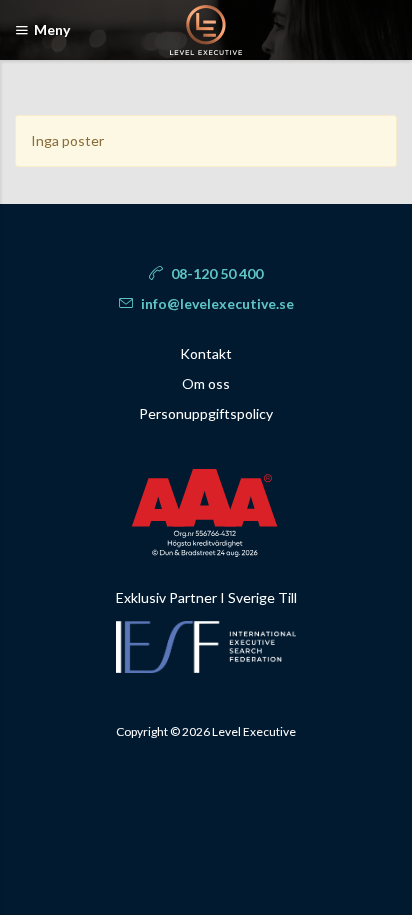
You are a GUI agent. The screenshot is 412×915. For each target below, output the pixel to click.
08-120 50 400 (215, 273)
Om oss (206, 383)
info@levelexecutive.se (216, 303)
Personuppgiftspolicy (206, 413)
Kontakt (206, 353)
